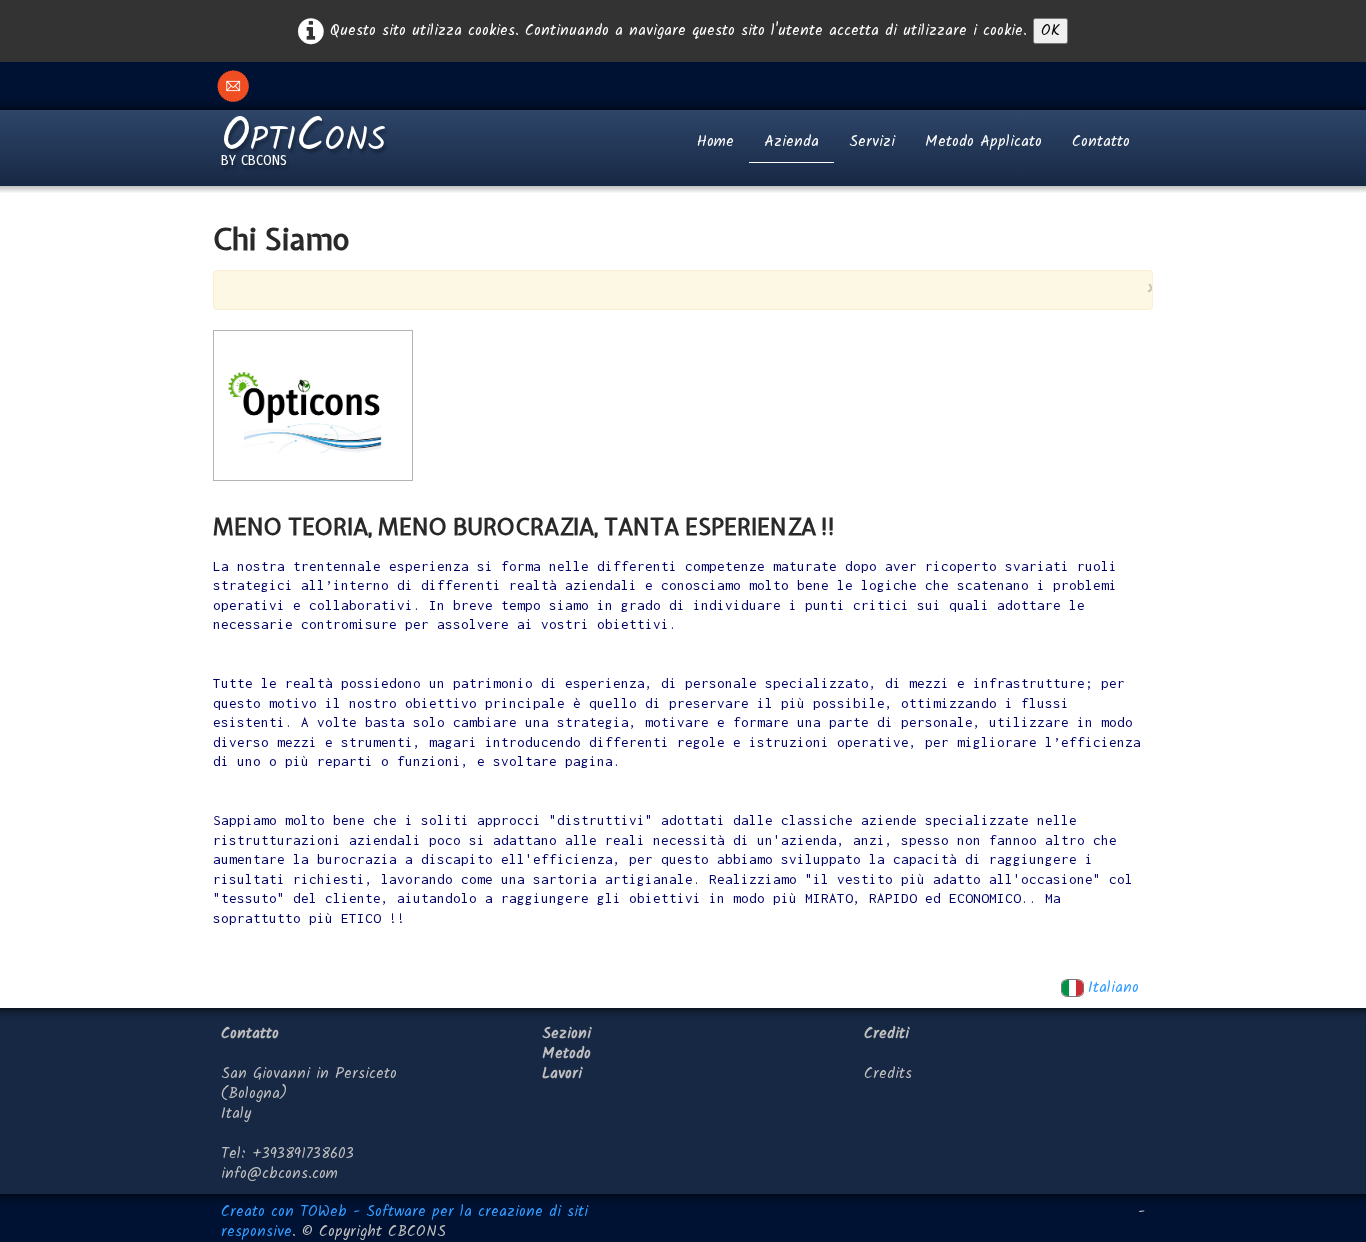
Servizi (872, 142)
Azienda (791, 142)
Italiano (1116, 988)
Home (715, 142)
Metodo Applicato (983, 142)
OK (1050, 31)
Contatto (1101, 142)
